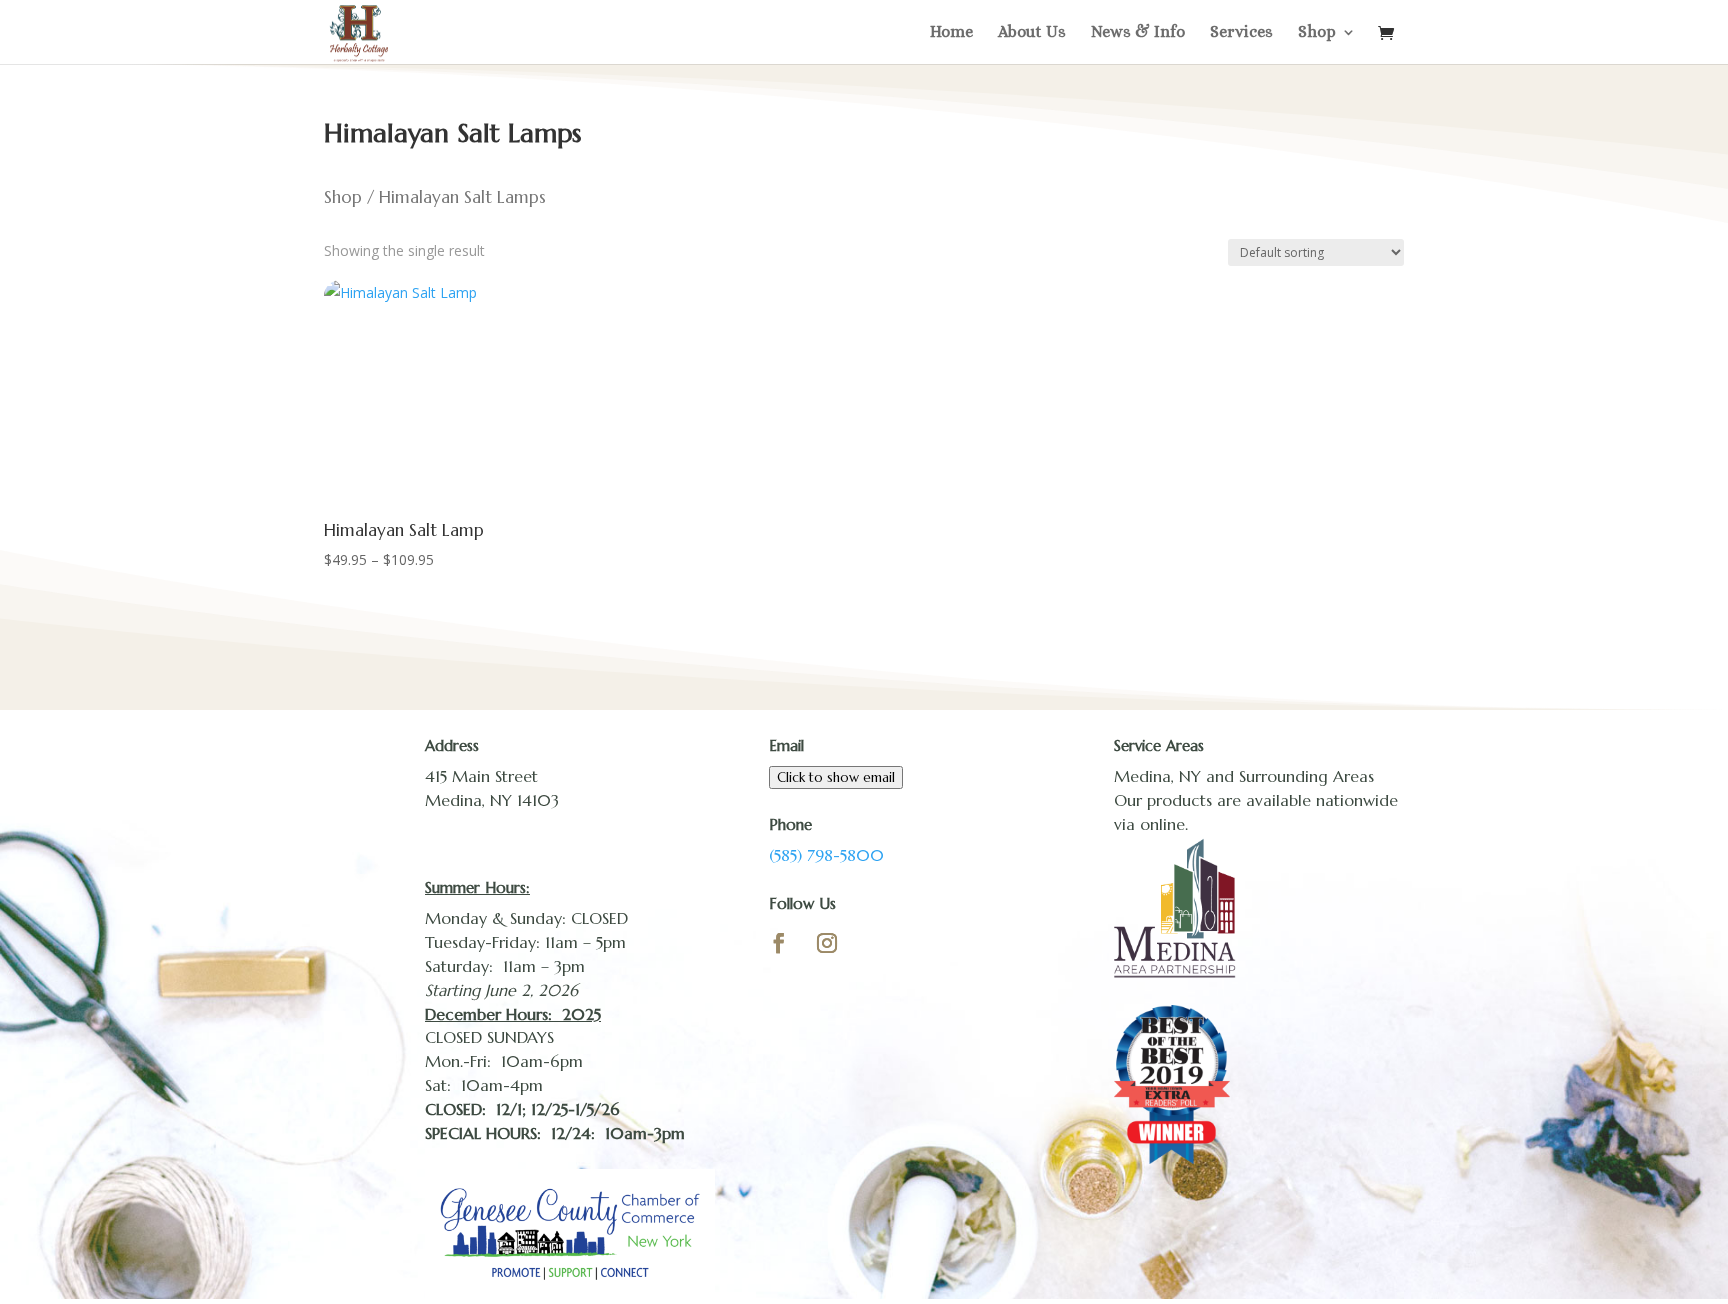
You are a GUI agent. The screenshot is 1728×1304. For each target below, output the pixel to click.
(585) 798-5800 (826, 855)
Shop (1317, 33)
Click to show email (836, 777)
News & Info (1138, 33)
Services (1241, 33)
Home (951, 33)
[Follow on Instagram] (827, 943)
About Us (1032, 33)
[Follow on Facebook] (779, 943)
